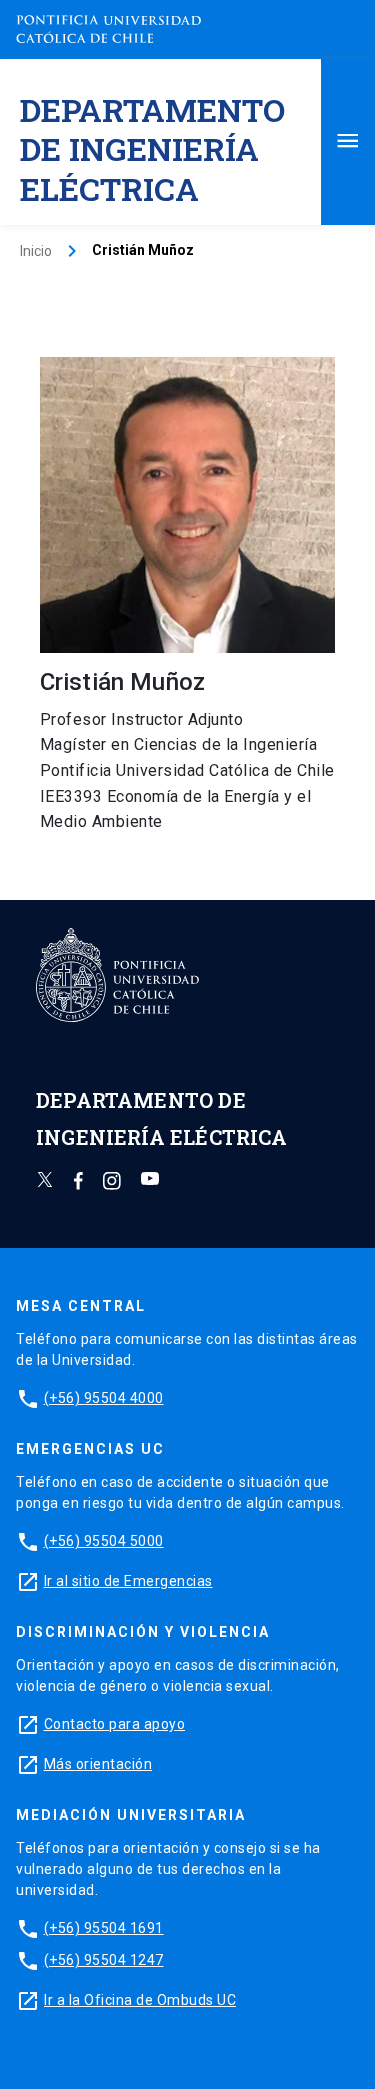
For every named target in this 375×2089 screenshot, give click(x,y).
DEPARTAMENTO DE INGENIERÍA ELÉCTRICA (152, 148)
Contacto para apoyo (115, 1724)
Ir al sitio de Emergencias (128, 1581)
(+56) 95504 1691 (104, 1928)
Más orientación (98, 1764)
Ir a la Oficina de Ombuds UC (140, 2000)
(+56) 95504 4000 (104, 1398)
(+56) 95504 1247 (104, 1960)
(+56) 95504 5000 (104, 1541)
